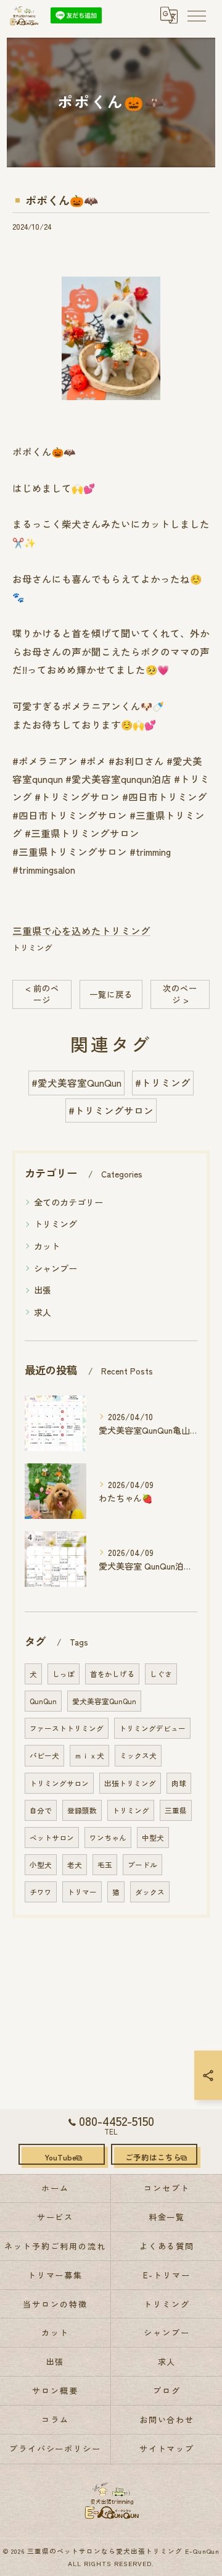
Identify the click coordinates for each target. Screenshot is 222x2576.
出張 (43, 1290)
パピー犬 (44, 1755)
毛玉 (105, 1865)
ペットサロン (52, 1838)
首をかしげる (112, 1674)
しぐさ (161, 1674)
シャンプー (55, 1268)
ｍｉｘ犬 (89, 1755)
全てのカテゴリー (68, 1202)
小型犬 (41, 1865)
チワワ (41, 1892)
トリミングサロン (59, 1783)
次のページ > (180, 994)
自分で (41, 1810)
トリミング (32, 947)
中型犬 (153, 1838)
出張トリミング (130, 1783)
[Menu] (196, 15)
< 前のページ (42, 994)
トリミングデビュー (152, 1728)
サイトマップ (167, 2448)
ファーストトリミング (67, 1728)
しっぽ (64, 1674)
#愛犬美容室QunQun (76, 1082)
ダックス (150, 1892)
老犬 (75, 1865)
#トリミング (163, 1082)
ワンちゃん (108, 1838)
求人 (43, 1312)
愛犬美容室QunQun (104, 1701)
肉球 (179, 1783)
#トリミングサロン (111, 1110)
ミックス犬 (138, 1755)
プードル (142, 1865)
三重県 (176, 1810)
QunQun (43, 1701)
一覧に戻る (111, 994)
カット (47, 1246)
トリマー (82, 1892)
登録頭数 (82, 1810)
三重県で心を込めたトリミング (81, 930)
